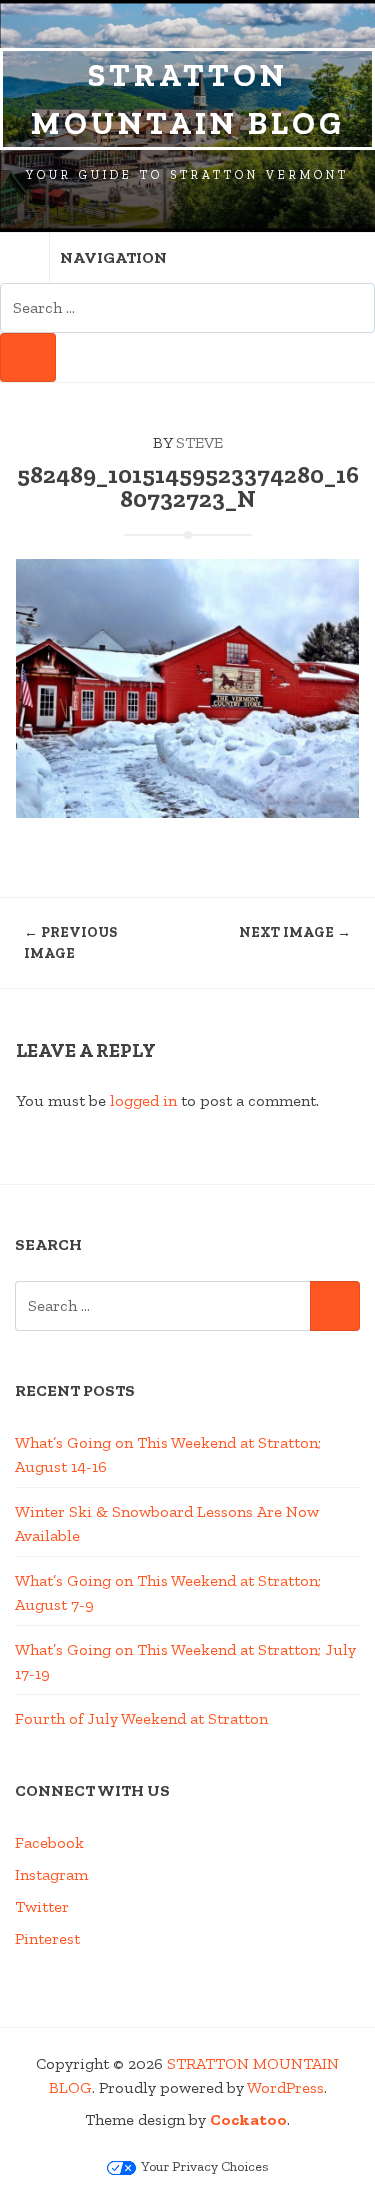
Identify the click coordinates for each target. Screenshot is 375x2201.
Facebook (49, 1842)
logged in (143, 1100)
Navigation (113, 257)
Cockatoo (248, 2119)
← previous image (70, 943)
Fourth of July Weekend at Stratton (141, 1718)
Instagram (51, 1874)
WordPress (285, 2087)
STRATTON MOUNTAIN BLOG (188, 99)
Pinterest (47, 1938)
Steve (199, 442)
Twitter (42, 1906)
